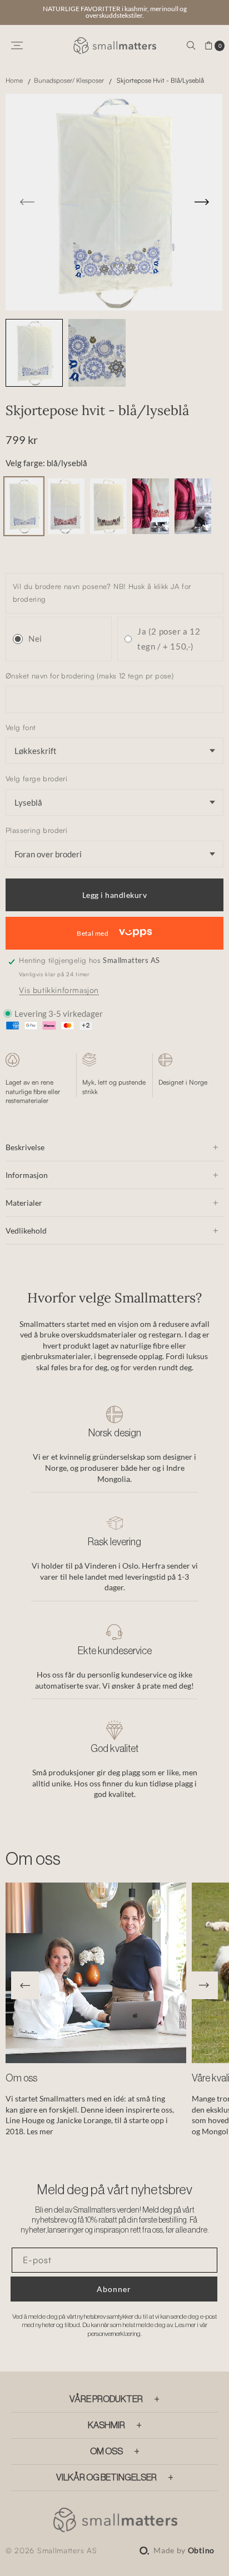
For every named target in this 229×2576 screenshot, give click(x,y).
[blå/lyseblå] (24, 531)
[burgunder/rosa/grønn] (66, 531)
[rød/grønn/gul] (151, 531)
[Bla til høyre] (125, 202)
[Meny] (17, 46)
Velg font (21, 727)
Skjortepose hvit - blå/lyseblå (160, 80)
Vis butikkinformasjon (59, 990)
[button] (25, 1985)
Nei (35, 638)
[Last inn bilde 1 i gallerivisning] (34, 353)
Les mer (40, 2131)
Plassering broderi (36, 830)
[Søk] (191, 46)
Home (15, 80)
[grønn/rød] (108, 531)
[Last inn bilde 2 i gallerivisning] (97, 353)
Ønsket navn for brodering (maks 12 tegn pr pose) (89, 676)
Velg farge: (46, 463)
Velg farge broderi (36, 778)
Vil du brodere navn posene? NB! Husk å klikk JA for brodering (102, 593)
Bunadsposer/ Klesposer (69, 80)
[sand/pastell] (193, 531)
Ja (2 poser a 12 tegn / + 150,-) (169, 639)
